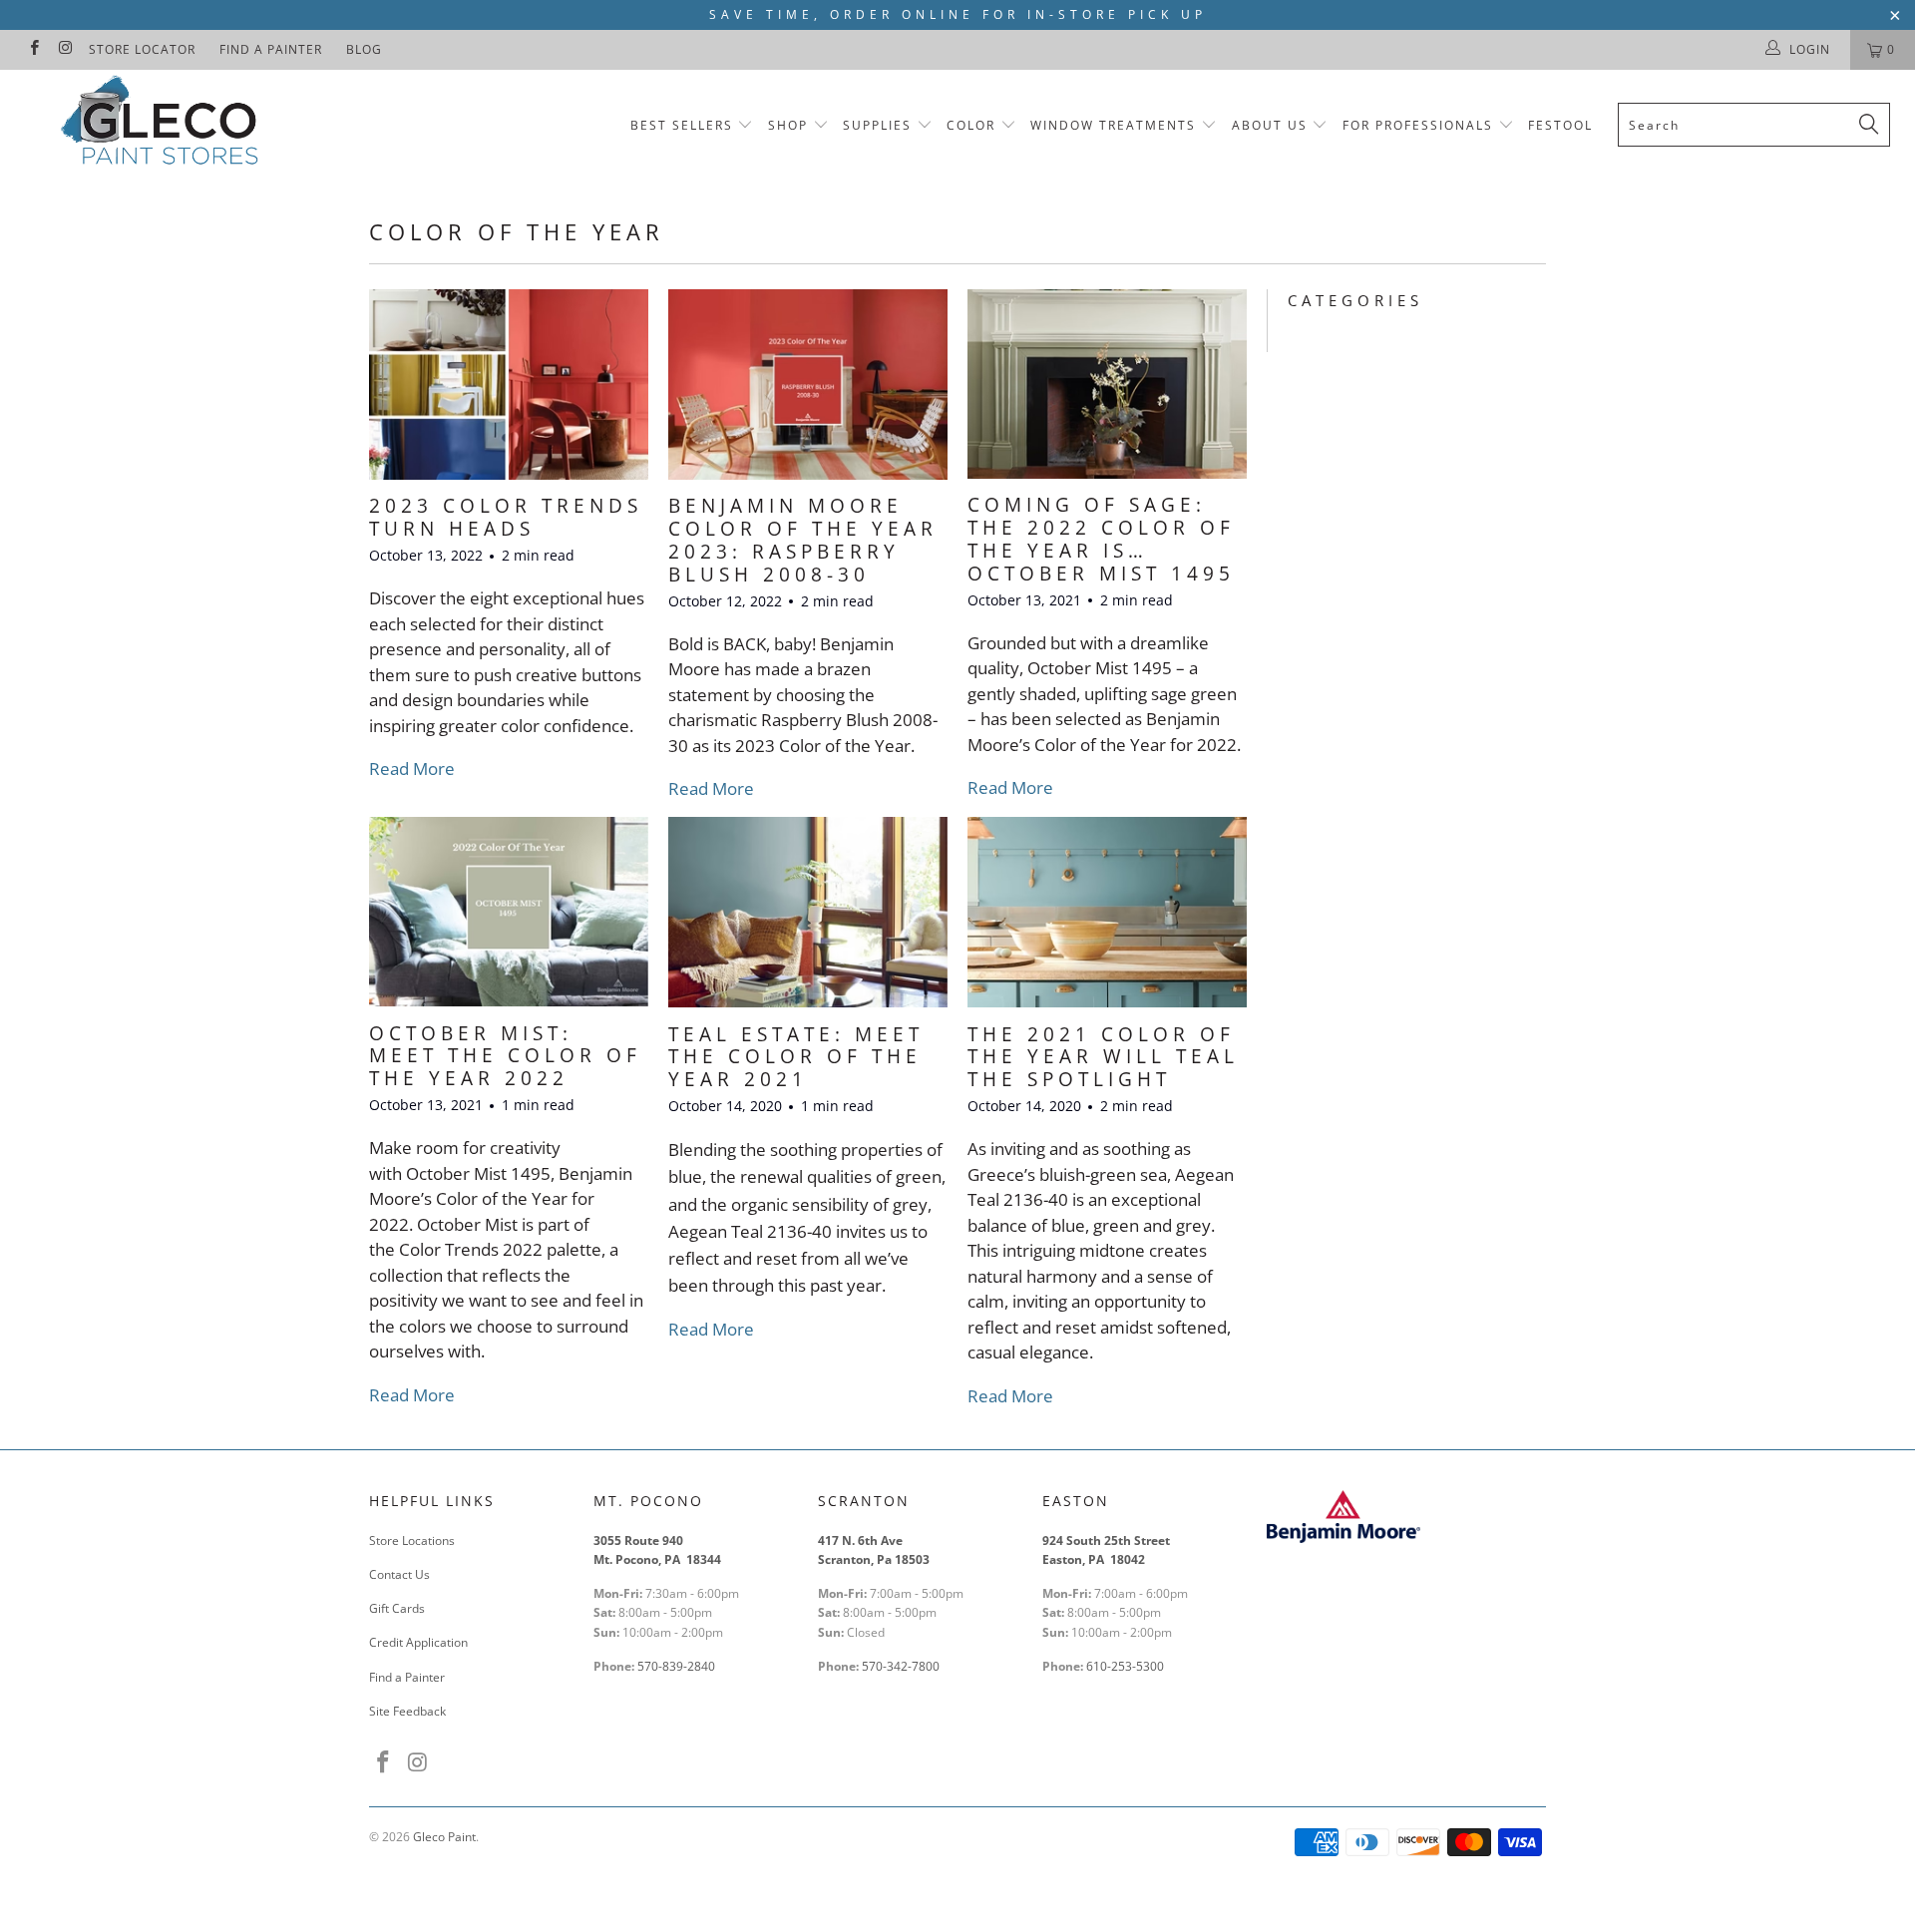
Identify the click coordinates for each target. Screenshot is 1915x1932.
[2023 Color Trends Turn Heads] (509, 384)
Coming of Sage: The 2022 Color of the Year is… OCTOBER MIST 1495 (1101, 539)
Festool (1560, 125)
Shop (788, 125)
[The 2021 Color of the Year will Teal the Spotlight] (1107, 912)
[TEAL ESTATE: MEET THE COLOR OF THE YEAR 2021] (808, 912)
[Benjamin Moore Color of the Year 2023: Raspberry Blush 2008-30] (808, 384)
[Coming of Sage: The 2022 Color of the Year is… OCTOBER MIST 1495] (1107, 384)
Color (971, 125)
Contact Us (399, 1574)
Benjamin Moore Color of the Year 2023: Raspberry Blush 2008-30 (803, 540)
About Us (1272, 125)
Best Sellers (682, 125)
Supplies (877, 125)
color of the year (517, 231)
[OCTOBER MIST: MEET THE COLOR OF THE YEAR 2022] (509, 911)
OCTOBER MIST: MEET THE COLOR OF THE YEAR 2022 (505, 1056)
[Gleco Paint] (163, 124)
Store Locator (142, 49)
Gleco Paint (444, 1837)
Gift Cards (397, 1608)
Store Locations (412, 1541)
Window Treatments (1113, 125)
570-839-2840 (676, 1666)
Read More (412, 769)
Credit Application (418, 1642)
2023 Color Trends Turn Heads (506, 517)
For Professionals (1420, 125)
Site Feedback (407, 1711)
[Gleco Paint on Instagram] (64, 49)
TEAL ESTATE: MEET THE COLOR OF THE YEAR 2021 (796, 1057)
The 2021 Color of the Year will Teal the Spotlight (1103, 1057)
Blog (364, 49)
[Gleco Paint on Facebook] (33, 49)
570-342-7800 (902, 1666)
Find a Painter (271, 49)
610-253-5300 (1125, 1666)
